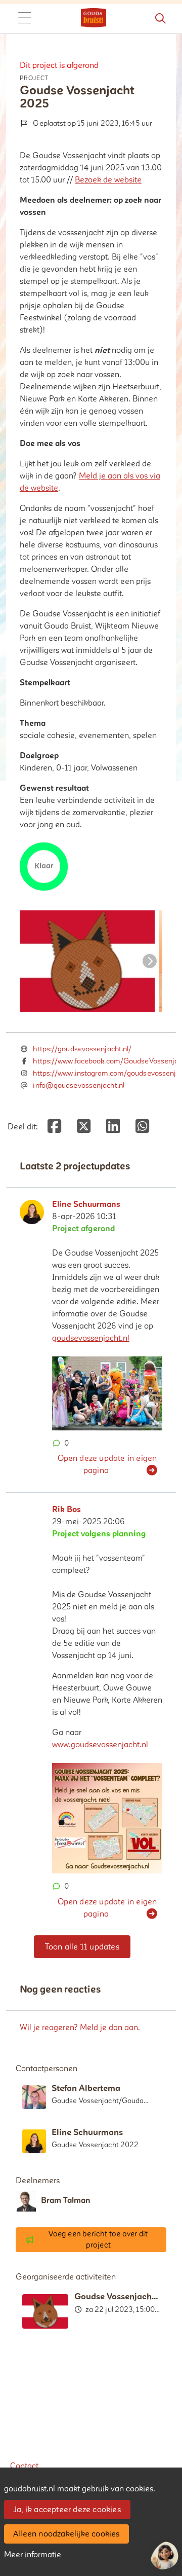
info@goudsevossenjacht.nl (79, 1085)
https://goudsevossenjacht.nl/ (82, 1049)
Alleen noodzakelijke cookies (66, 2534)
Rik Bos (66, 1510)
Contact (24, 2466)
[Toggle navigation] (24, 19)
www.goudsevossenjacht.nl (100, 1745)
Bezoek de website (108, 180)
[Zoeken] (160, 19)
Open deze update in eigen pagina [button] (107, 1464)
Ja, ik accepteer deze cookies (67, 2510)
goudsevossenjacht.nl (91, 1338)
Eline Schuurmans (86, 1204)
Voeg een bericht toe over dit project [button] (98, 2240)
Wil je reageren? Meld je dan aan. (80, 2028)
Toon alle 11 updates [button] (82, 1947)
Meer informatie (33, 2555)
